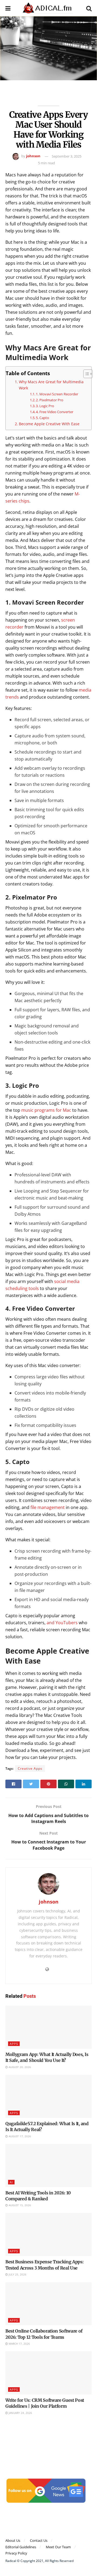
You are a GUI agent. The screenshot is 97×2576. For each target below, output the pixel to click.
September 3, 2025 (67, 156)
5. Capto (43, 418)
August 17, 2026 (19, 2136)
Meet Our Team (58, 2547)
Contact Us (39, 2540)
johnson (33, 156)
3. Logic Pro (45, 406)
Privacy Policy (16, 2553)
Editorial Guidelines (21, 2547)
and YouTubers (62, 1623)
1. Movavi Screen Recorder (57, 394)
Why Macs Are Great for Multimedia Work (51, 385)
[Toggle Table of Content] (85, 374)
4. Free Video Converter (55, 412)
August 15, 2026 (19, 2205)
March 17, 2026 (19, 2344)
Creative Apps (30, 1768)
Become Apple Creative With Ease (49, 424)
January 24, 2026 (20, 2413)
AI (11, 2182)
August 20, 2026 (19, 2067)
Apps (14, 2044)
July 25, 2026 (17, 2274)
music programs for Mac (46, 1110)
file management (48, 1507)
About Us (13, 2540)
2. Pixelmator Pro (50, 400)
